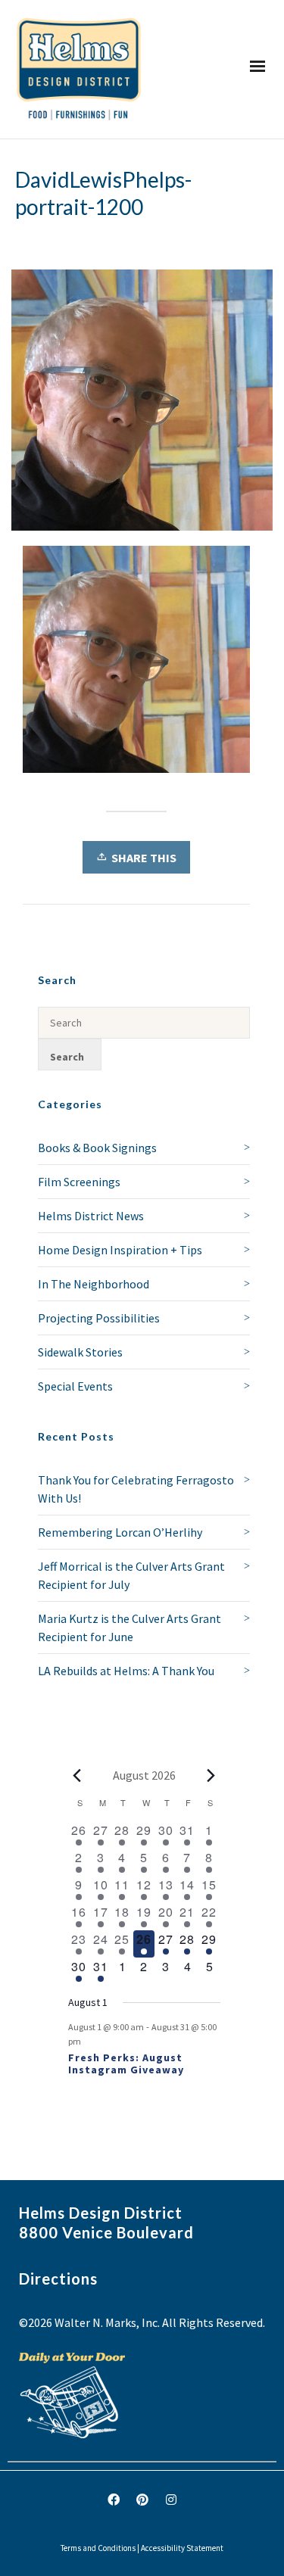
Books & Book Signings (97, 1148)
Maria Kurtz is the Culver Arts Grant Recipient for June (130, 1628)
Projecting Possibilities (99, 1318)
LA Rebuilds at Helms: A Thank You (126, 1671)
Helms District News (91, 1216)
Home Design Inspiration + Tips (120, 1250)
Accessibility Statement (182, 2548)
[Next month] (211, 1775)
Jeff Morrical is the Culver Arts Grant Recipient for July (131, 1575)
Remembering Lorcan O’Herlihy (120, 1532)
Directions (58, 2279)
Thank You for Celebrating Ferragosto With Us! (136, 1489)
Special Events (75, 1386)
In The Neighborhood (94, 1284)
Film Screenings (79, 1182)
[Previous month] (77, 1775)
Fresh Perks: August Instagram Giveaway (126, 2064)
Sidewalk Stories (80, 1352)
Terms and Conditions (98, 2548)
